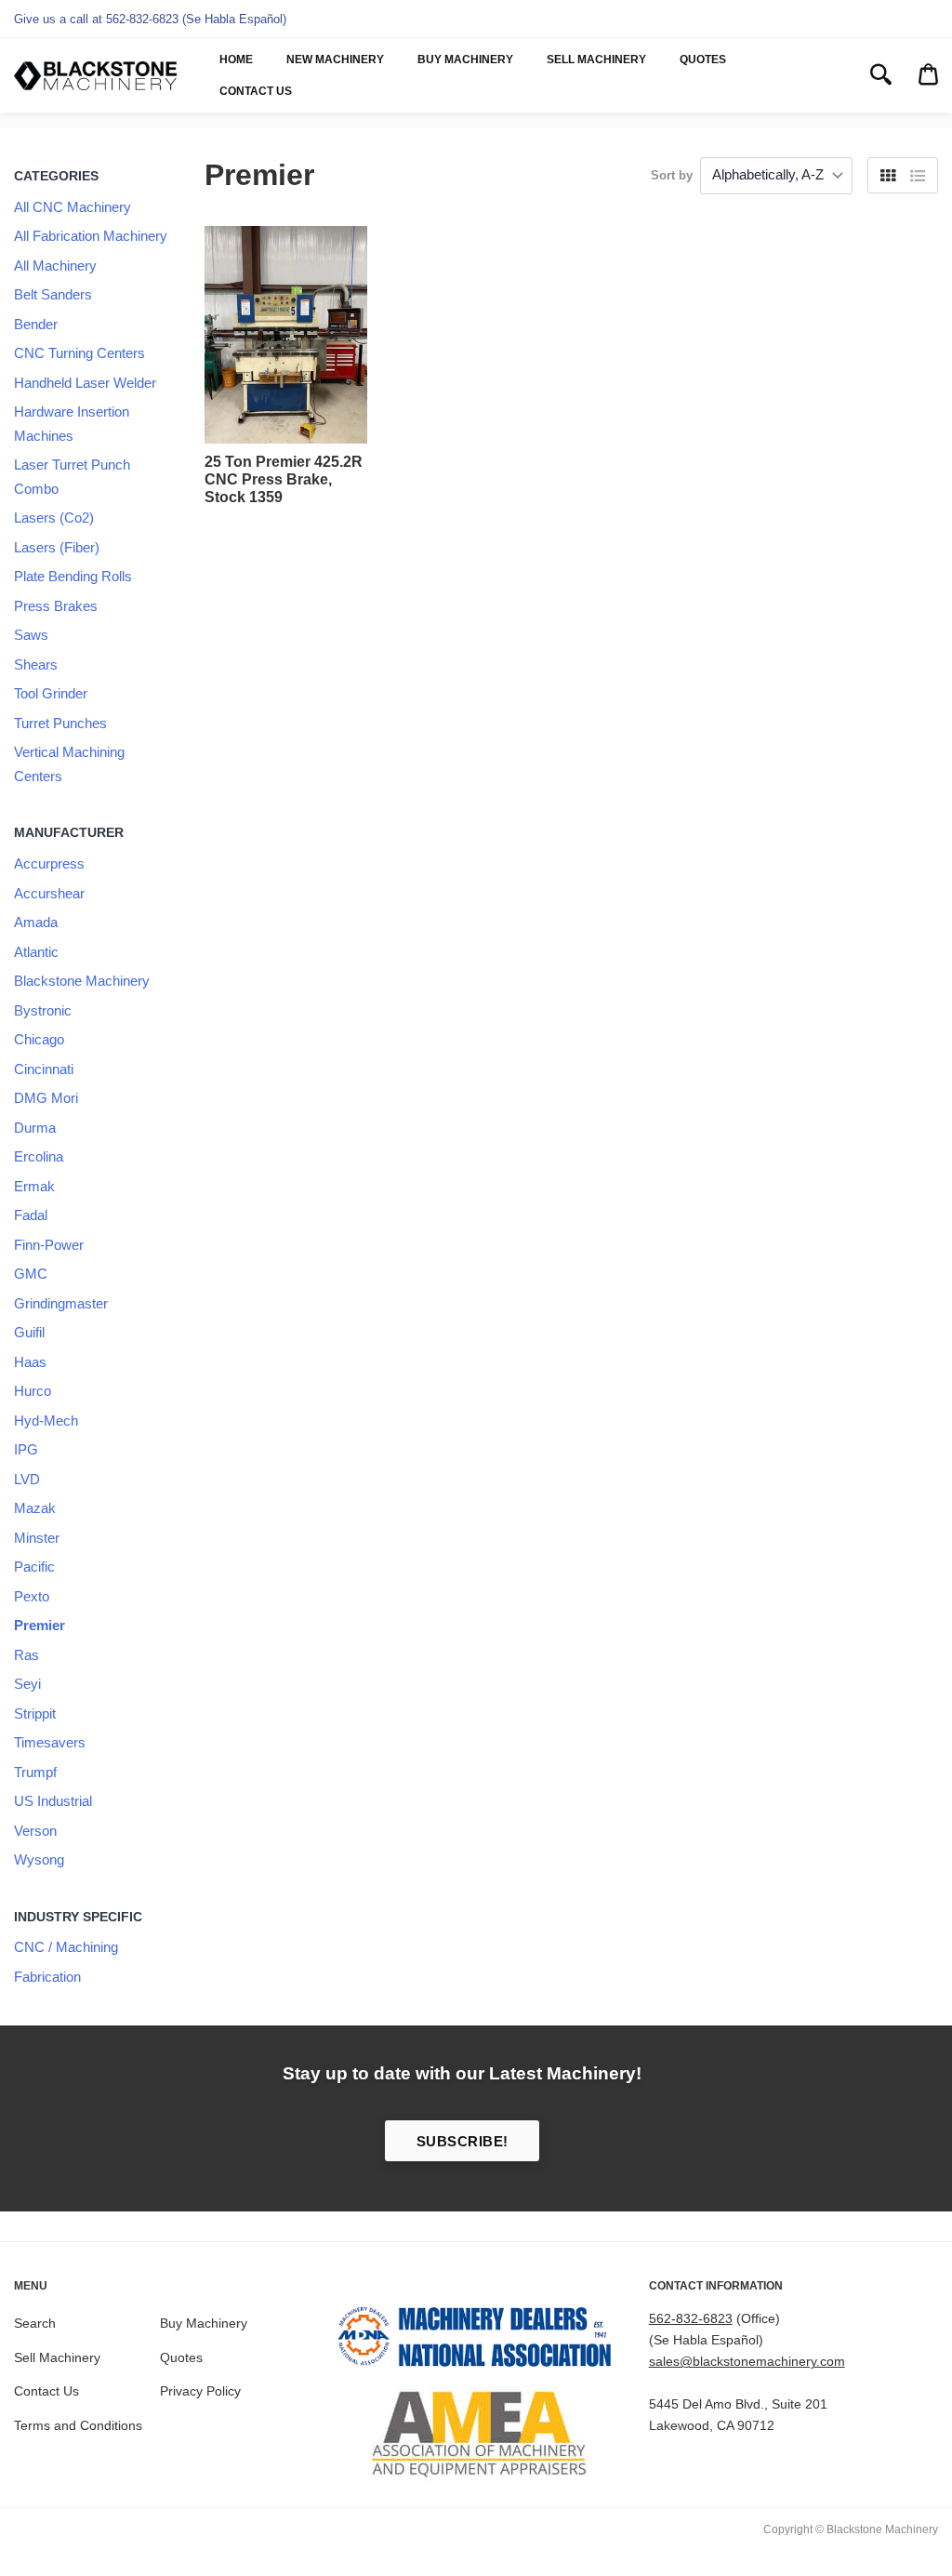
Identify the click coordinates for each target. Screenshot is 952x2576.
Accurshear (49, 893)
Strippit (35, 1713)
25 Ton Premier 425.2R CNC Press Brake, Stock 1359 (284, 479)
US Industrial (53, 1801)
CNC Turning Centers (79, 353)
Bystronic (43, 1010)
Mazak (35, 1508)
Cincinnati (44, 1069)
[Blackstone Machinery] (95, 76)
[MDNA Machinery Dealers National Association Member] (476, 2340)
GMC (31, 1274)
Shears (36, 664)
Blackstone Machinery (82, 981)
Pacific (34, 1567)
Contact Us (256, 91)
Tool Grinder (51, 693)
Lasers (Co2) (54, 518)
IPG (26, 1449)
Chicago (39, 1039)
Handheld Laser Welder (85, 383)
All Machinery (55, 266)
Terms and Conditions (78, 2425)
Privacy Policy (200, 2391)
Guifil (29, 1332)
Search (35, 2323)
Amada (36, 922)
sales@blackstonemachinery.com (747, 2361)
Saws (31, 635)
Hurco (33, 1391)
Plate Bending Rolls (73, 576)
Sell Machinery (596, 60)
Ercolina (39, 1156)
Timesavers (50, 1742)
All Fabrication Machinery (91, 236)
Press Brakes (56, 606)
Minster (37, 1538)
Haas (30, 1362)
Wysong (39, 1859)
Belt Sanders (53, 294)
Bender (36, 324)
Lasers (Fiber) (57, 547)
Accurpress (49, 863)
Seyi (27, 1684)
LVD (27, 1479)
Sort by (672, 175)
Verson (35, 1831)
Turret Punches (60, 723)
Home (236, 60)
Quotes (703, 60)
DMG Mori (46, 1098)
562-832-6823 (691, 2318)
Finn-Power (49, 1245)
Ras (26, 1655)
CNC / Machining (66, 1947)
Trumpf (35, 1772)
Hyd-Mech (46, 1421)
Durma (35, 1128)
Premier (40, 1625)
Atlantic (36, 952)
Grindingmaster (61, 1303)
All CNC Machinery (73, 207)
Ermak (34, 1186)
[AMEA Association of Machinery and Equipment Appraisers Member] (476, 2434)
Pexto (32, 1596)
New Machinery (335, 60)
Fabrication (47, 1977)
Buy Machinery (465, 60)
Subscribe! (463, 2141)
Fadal (31, 1215)
